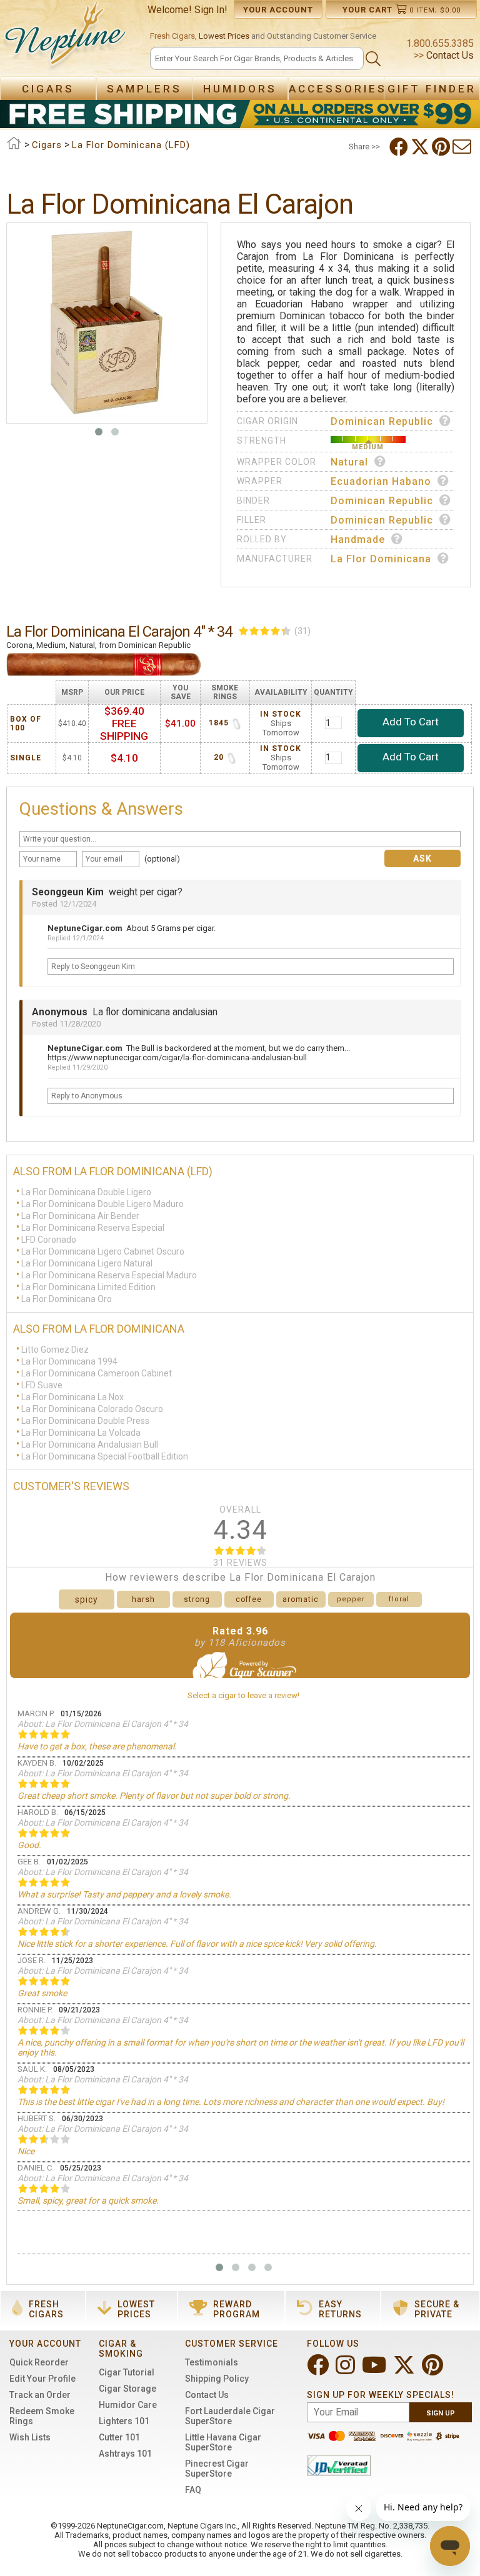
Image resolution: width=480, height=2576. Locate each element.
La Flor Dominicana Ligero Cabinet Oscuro (103, 1251)
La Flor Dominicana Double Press (85, 1420)
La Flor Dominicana (381, 559)
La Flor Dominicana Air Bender (80, 1215)
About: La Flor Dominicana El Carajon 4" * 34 (103, 1724)
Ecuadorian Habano (381, 481)
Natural (349, 462)
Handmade (358, 540)
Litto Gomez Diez (55, 1349)
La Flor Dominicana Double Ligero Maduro (102, 1203)
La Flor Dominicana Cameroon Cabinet (97, 1373)
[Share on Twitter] (421, 147)
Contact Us (449, 55)
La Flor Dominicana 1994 (69, 1361)
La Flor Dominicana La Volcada (81, 1432)
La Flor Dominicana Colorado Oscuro (92, 1408)
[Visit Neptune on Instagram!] (347, 2370)
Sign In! (211, 10)
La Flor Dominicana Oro (67, 1298)
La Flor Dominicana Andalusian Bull (90, 1444)
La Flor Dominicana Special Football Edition (105, 1456)
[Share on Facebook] (400, 147)
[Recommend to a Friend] (463, 147)
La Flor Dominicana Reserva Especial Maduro (109, 1275)
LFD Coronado (49, 1239)
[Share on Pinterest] (442, 147)
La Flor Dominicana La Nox (72, 1396)
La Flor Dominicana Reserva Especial (93, 1227)
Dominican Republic (382, 421)
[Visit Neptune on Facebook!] (319, 2370)
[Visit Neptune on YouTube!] (375, 2370)
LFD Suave (42, 1385)
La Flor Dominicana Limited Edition (88, 1286)
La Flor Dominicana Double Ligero (86, 1191)
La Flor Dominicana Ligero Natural (87, 1263)
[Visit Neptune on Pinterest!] (434, 2370)
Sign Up (441, 2413)
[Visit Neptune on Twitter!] (405, 2370)
